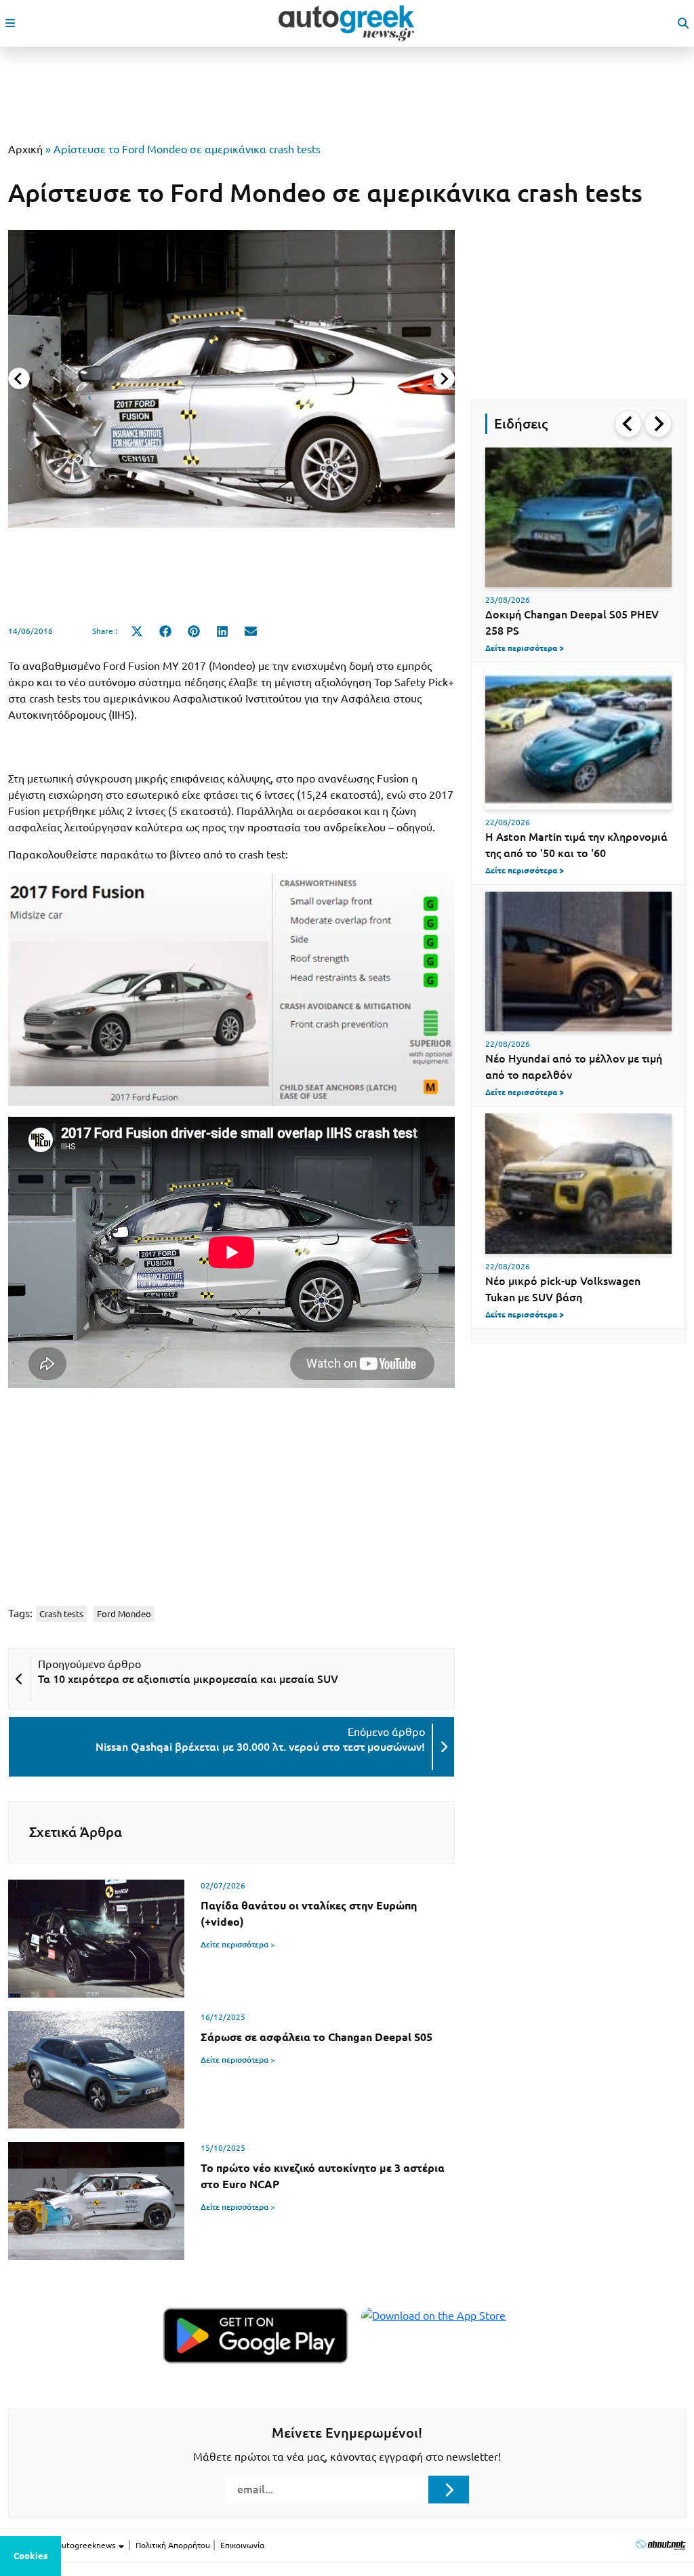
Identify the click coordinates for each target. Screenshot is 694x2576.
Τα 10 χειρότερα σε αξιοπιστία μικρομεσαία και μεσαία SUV (188, 1679)
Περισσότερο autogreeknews (63, 2545)
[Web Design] (660, 2545)
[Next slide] (444, 378)
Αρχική (25, 149)
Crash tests (61, 1614)
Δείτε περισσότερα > (238, 1944)
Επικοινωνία (242, 2545)
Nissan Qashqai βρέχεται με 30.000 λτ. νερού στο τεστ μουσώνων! (260, 1747)
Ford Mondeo (124, 1614)
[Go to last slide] (628, 424)
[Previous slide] (19, 378)
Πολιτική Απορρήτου (173, 2545)
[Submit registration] (449, 2489)
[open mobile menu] (10, 23)
